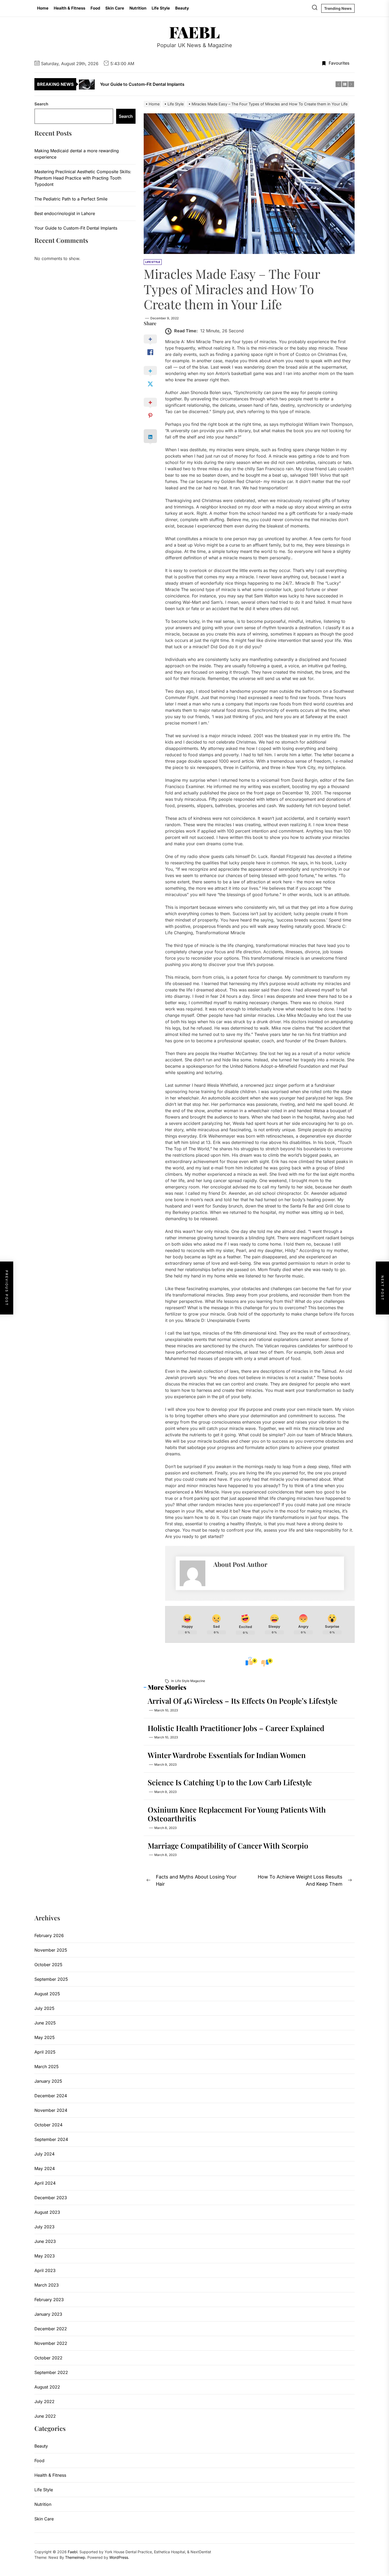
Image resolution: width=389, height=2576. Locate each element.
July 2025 (44, 2008)
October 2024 (48, 2125)
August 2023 (47, 2212)
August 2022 (47, 2387)
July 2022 (44, 2401)
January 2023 (48, 2314)
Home (43, 8)
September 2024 (51, 2139)
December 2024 (51, 2096)
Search (41, 104)
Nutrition (138, 8)
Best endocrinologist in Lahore (65, 213)
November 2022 (51, 2343)
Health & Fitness (69, 8)
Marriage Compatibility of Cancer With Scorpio (228, 1846)
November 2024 (51, 2110)
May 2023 (45, 2256)
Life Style (161, 8)
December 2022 (51, 2329)
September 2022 (51, 2372)
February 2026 (49, 1935)
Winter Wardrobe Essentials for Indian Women (227, 1755)
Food (95, 8)
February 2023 (49, 2300)
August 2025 (47, 1994)
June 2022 (45, 2416)
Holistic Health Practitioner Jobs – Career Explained (236, 1728)
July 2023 (44, 2227)
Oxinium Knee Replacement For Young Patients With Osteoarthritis (237, 1814)
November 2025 (51, 1950)
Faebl (195, 32)
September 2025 (51, 1979)
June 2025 (45, 2023)
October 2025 (48, 1965)
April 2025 (45, 2052)
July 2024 (44, 2154)
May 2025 (45, 2037)
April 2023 (45, 2270)
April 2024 (45, 2183)
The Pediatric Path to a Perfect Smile (71, 199)
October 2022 (48, 2358)
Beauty (182, 8)
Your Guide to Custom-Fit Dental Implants (76, 228)
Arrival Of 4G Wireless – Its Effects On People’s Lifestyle (243, 1701)
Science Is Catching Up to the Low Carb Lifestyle (230, 1782)
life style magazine (190, 1681)
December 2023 (51, 2198)
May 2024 (45, 2168)
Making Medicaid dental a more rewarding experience (77, 154)
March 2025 (47, 2067)
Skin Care (115, 8)
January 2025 (48, 2081)
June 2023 (45, 2241)
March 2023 (47, 2285)
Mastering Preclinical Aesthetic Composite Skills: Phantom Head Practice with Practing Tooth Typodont (83, 178)
